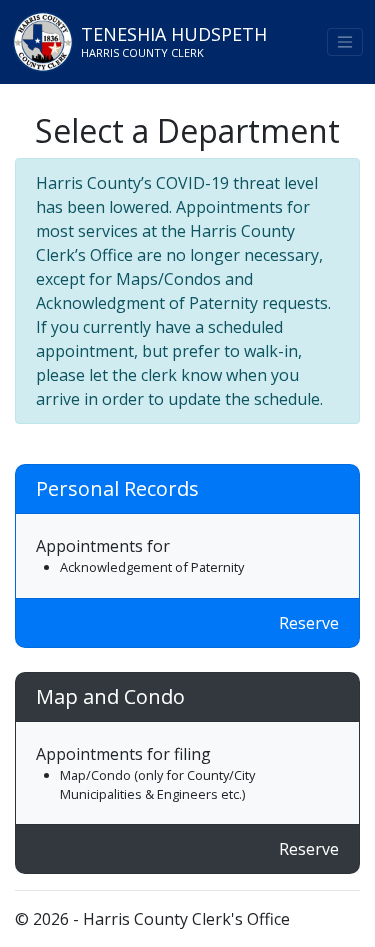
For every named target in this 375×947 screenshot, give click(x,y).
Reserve (309, 623)
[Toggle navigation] (345, 42)
